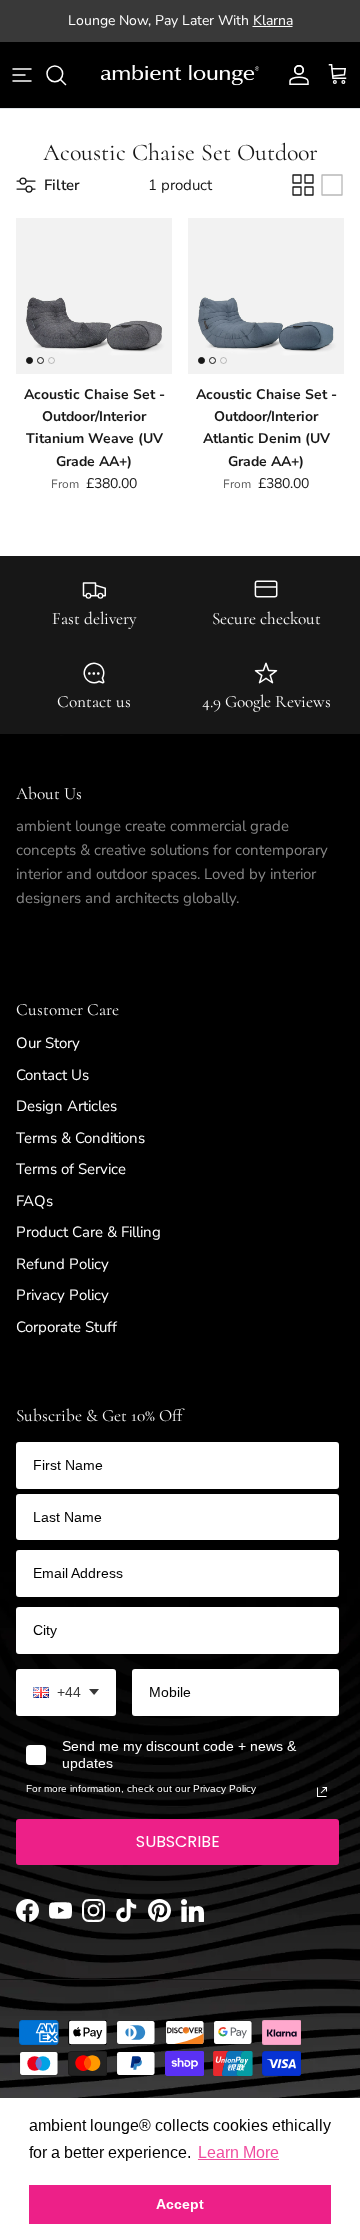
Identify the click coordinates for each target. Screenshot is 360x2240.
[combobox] (66, 1709)
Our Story (48, 1060)
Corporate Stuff (66, 1343)
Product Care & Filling (88, 1249)
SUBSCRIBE (178, 1858)
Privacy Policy (62, 1312)
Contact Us (52, 1091)
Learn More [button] (238, 2152)
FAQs (34, 1217)
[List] (332, 202)
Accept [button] (180, 2204)
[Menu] (22, 92)
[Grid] (303, 202)
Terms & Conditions (80, 1154)
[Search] (66, 92)
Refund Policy (62, 1280)
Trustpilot (180, 45)
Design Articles (66, 1123)
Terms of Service (71, 1186)
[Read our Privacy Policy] (322, 1809)
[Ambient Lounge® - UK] (180, 92)
